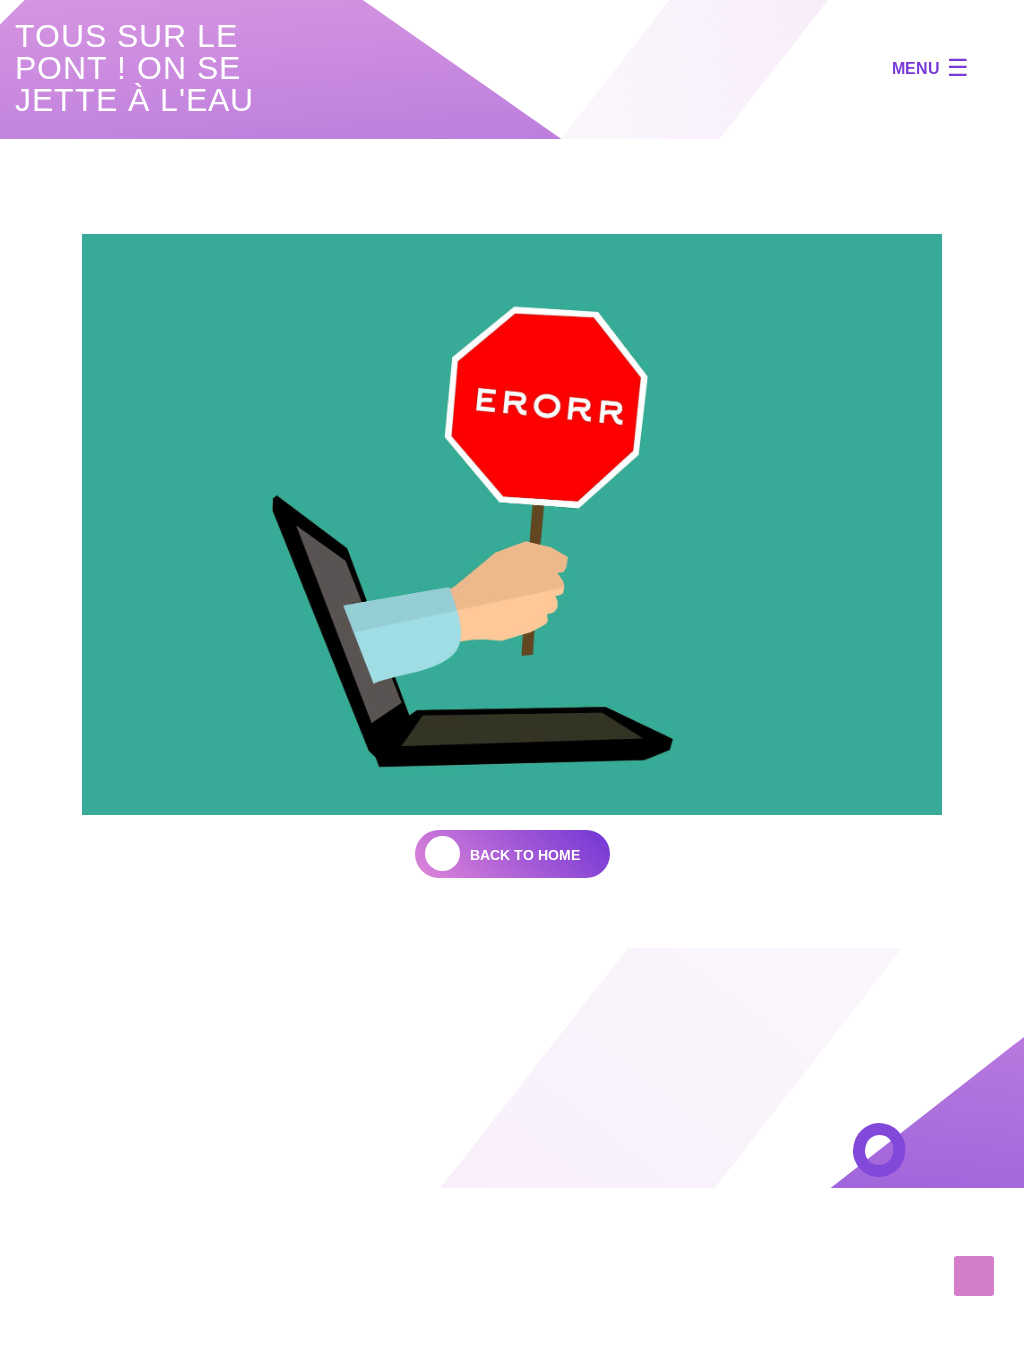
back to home (525, 855)
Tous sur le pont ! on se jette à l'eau (134, 68)
